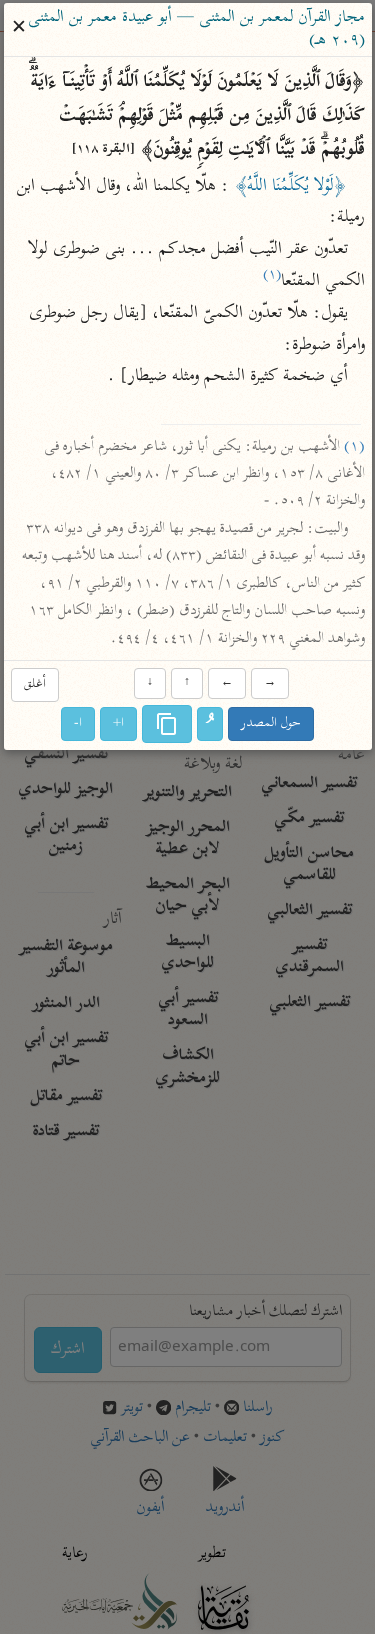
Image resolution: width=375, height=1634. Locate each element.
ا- (78, 724)
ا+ (118, 724)
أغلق (35, 684)
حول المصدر (271, 724)
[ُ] (210, 725)
